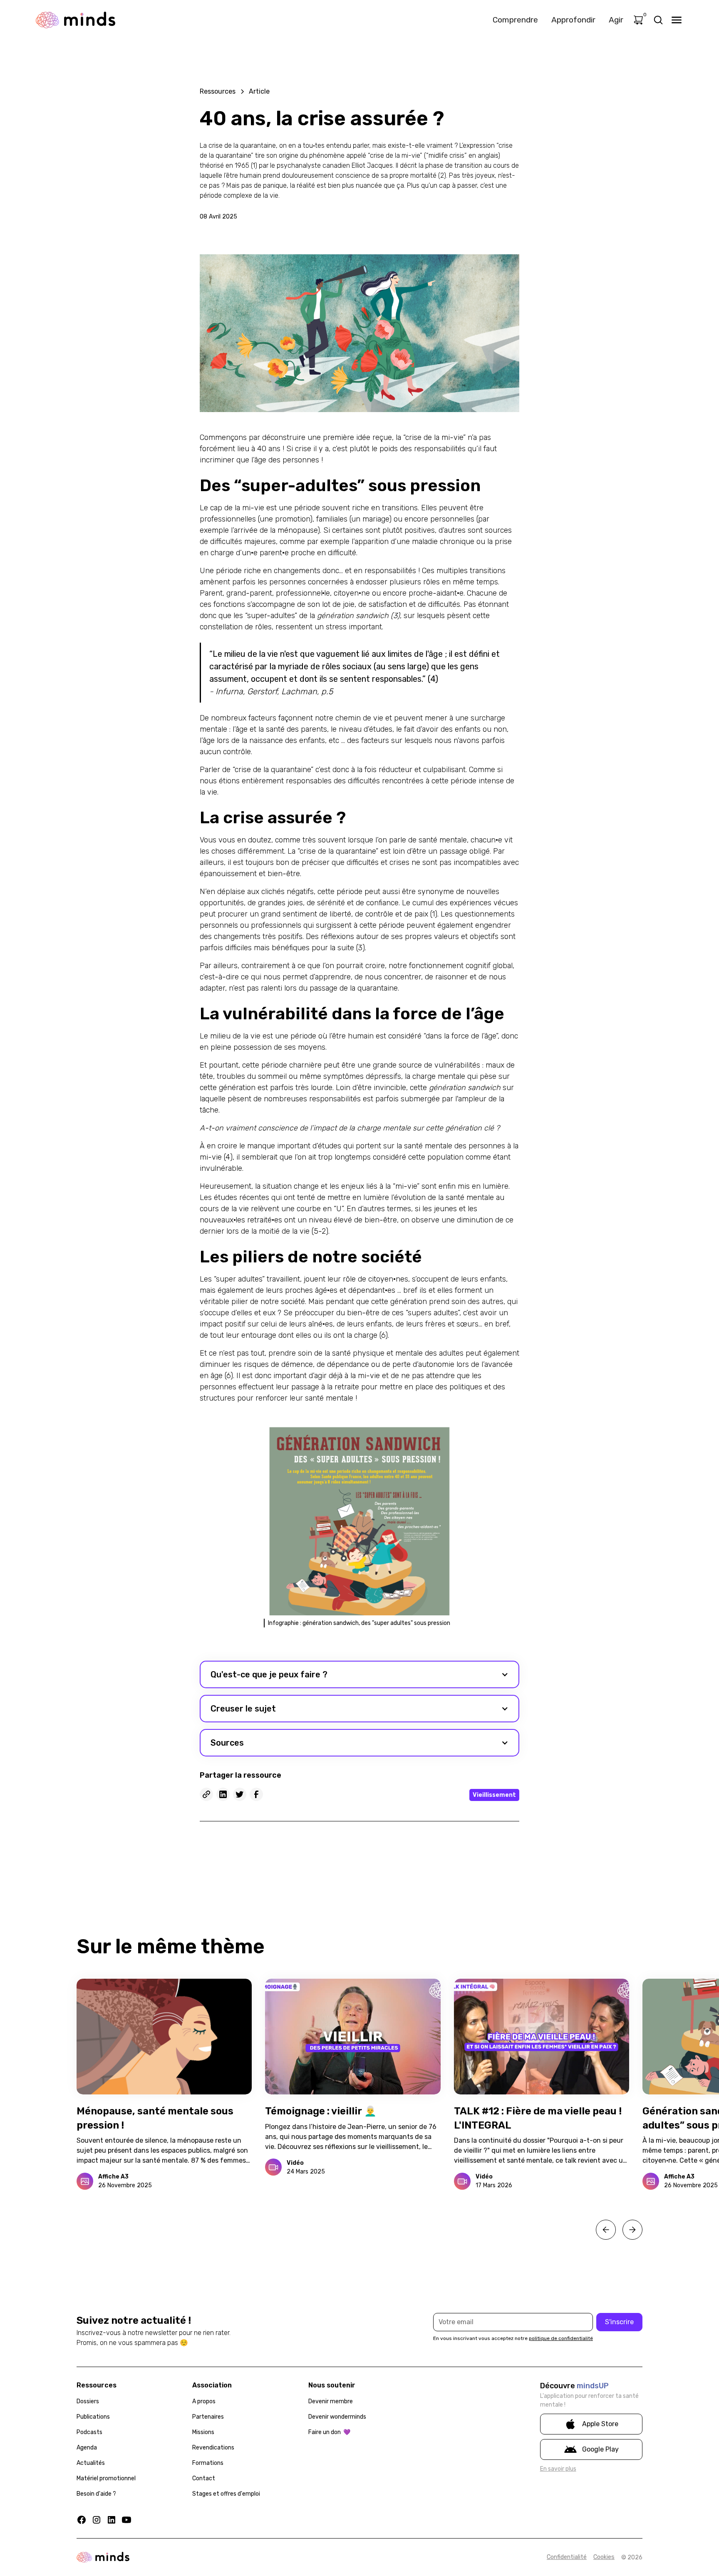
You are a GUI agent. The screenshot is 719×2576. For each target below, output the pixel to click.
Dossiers (88, 2401)
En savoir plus (558, 2469)
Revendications (213, 2448)
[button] (359, 1674)
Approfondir (573, 20)
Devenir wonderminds (337, 2417)
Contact (204, 2478)
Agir (616, 20)
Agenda (87, 2448)
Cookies (604, 2557)
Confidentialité (567, 2557)
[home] (76, 20)
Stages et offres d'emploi (226, 2494)
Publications (93, 2417)
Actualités (91, 2463)
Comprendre (515, 20)
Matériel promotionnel (106, 2478)
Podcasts (89, 2432)
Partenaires (208, 2417)
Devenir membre (331, 2401)
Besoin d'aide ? (96, 2494)
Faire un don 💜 (329, 2432)
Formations (208, 2463)
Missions (203, 2432)
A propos (204, 2401)
